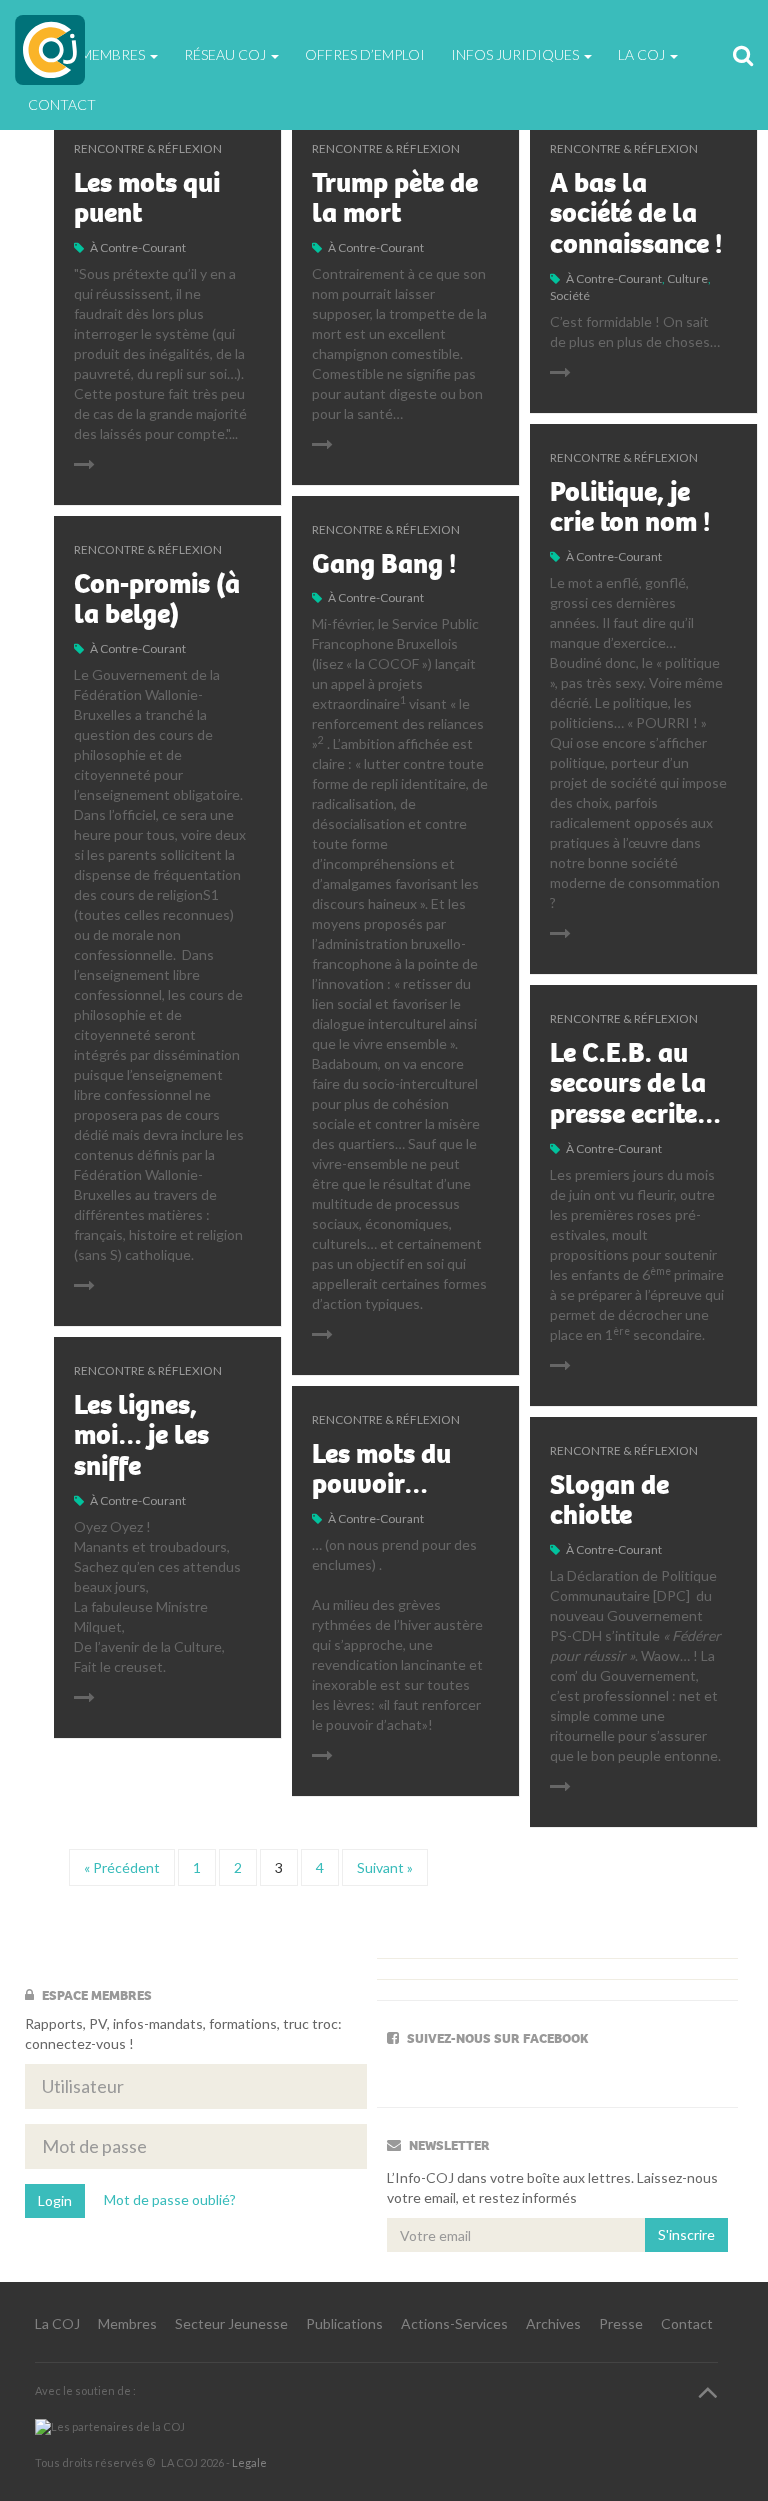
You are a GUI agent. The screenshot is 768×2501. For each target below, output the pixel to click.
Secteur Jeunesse (231, 2323)
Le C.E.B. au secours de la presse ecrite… (635, 1084)
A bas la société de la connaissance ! (636, 214)
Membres (127, 2323)
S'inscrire (686, 2234)
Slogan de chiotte (609, 1500)
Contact (62, 104)
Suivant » (385, 1867)
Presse (621, 2323)
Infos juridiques (516, 54)
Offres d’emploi (365, 54)
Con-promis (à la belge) (157, 599)
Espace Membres (88, 54)
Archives (553, 2323)
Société (570, 295)
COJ (50, 50)
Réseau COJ (226, 54)
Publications (344, 2323)
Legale (249, 2462)
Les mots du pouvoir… (381, 1469)
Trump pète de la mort (395, 198)
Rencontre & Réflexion (148, 148)
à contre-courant (138, 247)
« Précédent (122, 1867)
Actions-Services (454, 2323)
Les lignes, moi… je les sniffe (141, 1436)
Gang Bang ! (384, 564)
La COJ (57, 2323)
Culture (687, 278)
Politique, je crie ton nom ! (630, 507)
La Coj (643, 54)
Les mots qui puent (147, 198)
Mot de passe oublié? (170, 2198)
